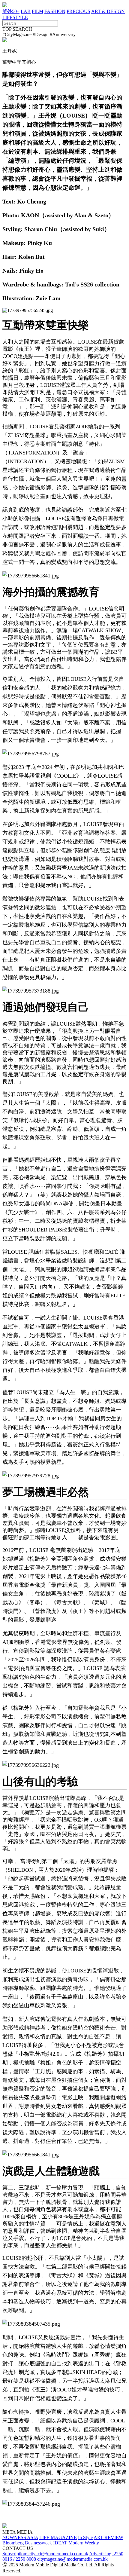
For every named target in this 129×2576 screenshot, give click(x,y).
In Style (85, 2537)
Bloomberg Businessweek (27, 2543)
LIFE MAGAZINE (58, 2537)
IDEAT (60, 2543)
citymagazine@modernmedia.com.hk (72, 2559)
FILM (37, 11)
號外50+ (11, 11)
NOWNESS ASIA (20, 2537)
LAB (26, 11)
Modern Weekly (84, 2543)
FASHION (55, 11)
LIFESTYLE (15, 17)
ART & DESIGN (108, 11)
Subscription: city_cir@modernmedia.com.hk (45, 2554)
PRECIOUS (78, 11)
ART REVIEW (108, 2537)
